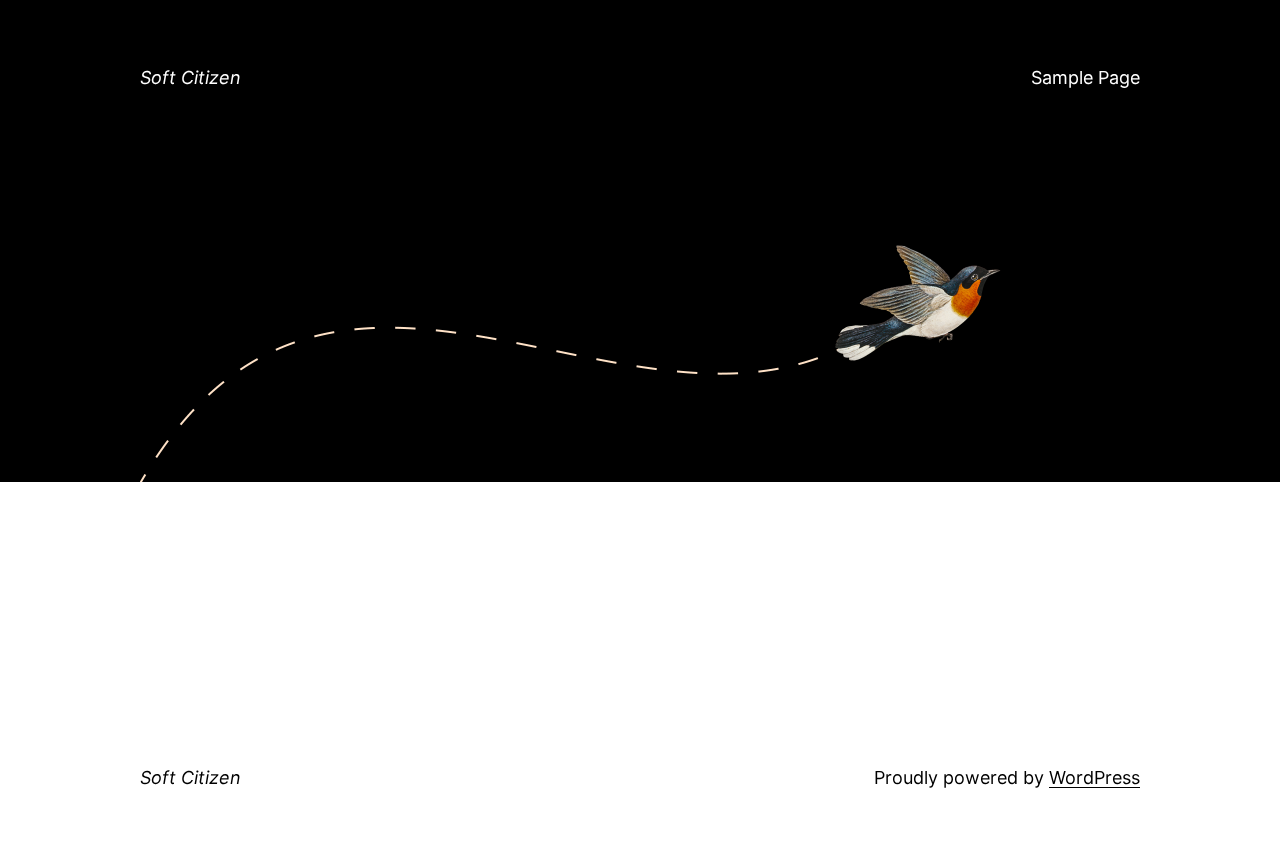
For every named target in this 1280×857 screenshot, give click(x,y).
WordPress (1094, 777)
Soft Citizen (190, 77)
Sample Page (1085, 77)
